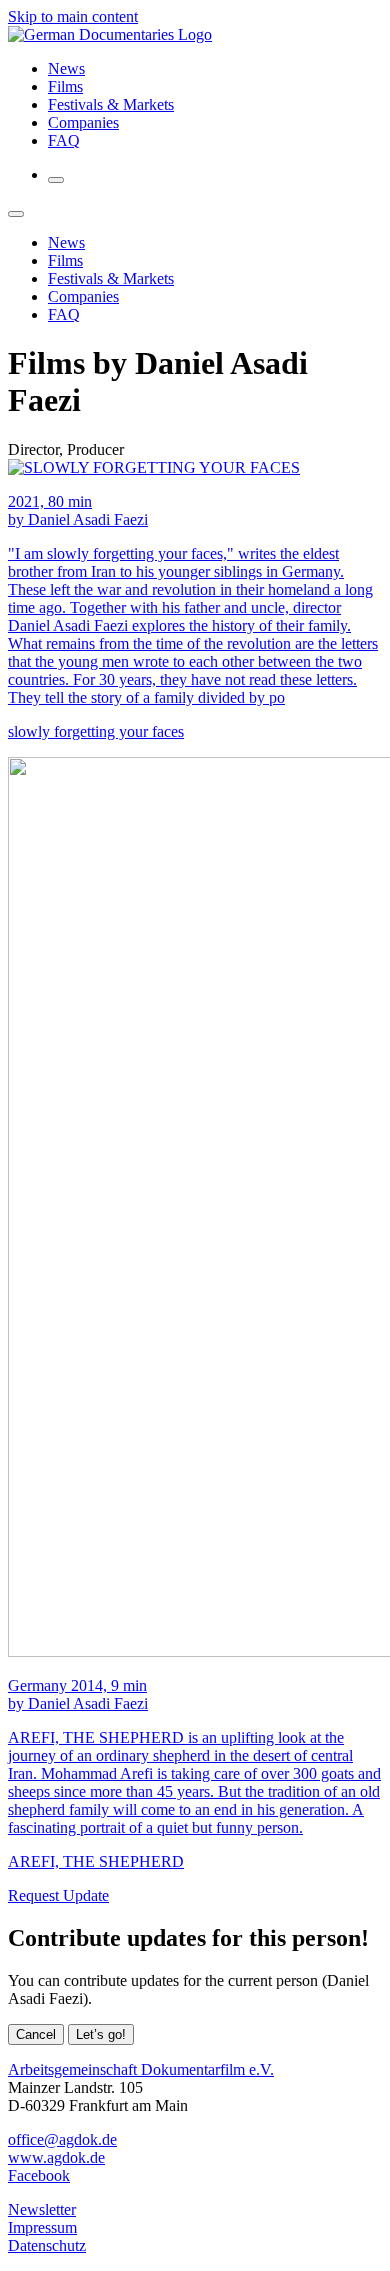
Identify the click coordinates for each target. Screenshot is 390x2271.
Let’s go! (101, 2034)
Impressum (42, 2227)
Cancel (36, 2034)
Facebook (39, 2175)
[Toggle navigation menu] (56, 180)
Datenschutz (47, 2245)
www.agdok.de (56, 2157)
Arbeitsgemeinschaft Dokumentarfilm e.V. (141, 2069)
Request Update (58, 1895)
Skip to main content (73, 16)
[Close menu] (16, 214)
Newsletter (42, 2209)
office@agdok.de (62, 2139)
